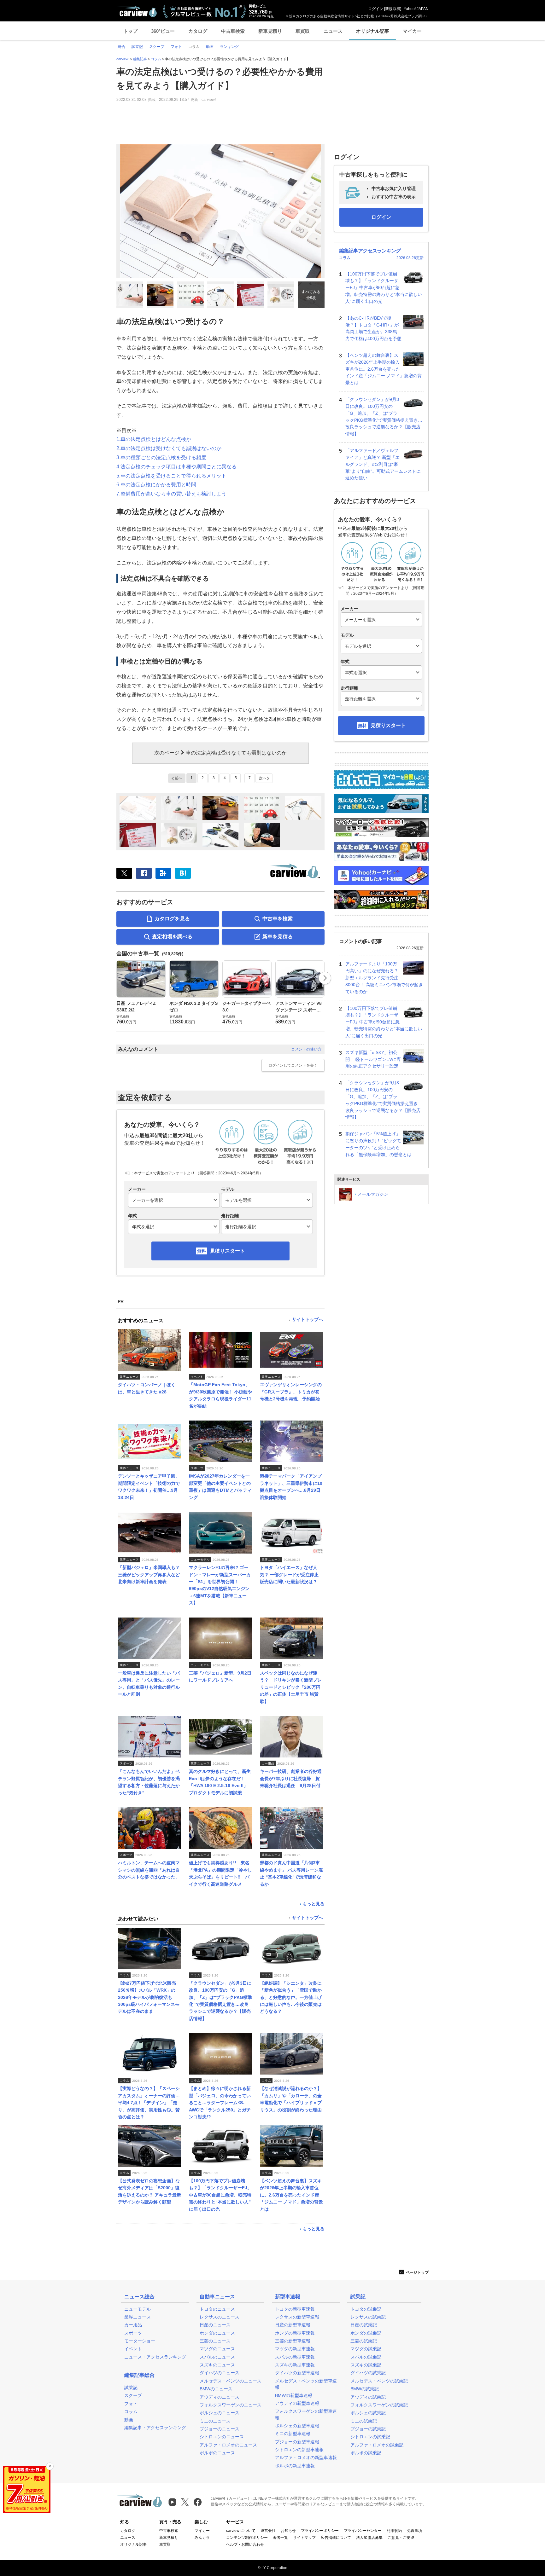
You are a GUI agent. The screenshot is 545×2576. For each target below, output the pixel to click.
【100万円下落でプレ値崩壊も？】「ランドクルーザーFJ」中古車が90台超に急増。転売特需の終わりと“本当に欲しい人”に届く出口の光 (384, 288)
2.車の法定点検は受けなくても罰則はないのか (169, 448)
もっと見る (314, 1904)
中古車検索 (233, 31)
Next (325, 978)
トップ (130, 31)
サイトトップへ (308, 1320)
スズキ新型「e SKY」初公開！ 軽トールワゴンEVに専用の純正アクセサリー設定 (373, 1059)
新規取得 (393, 9)
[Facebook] (144, 873)
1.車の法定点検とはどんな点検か (154, 439)
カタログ (198, 31)
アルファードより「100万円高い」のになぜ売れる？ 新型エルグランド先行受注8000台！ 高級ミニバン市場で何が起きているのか (384, 978)
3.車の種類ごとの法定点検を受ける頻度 (161, 457)
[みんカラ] (163, 873)
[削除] (50, 2466)
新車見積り (270, 31)
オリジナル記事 (373, 31)
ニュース (333, 31)
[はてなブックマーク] (183, 873)
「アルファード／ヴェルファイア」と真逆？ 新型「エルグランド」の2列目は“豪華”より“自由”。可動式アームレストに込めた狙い (383, 464)
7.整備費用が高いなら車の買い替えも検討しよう (171, 494)
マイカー (412, 31)
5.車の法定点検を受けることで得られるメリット (171, 476)
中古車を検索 (278, 919)
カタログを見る (172, 919)
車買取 (303, 31)
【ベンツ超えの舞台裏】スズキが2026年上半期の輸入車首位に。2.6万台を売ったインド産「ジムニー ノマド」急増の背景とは (384, 369)
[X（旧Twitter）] (124, 873)
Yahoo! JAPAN (416, 9)
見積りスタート (227, 1251)
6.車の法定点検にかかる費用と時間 (156, 485)
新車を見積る (278, 937)
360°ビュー (163, 31)
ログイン (376, 9)
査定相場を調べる (172, 937)
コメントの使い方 (306, 1049)
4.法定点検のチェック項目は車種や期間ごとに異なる (176, 467)
